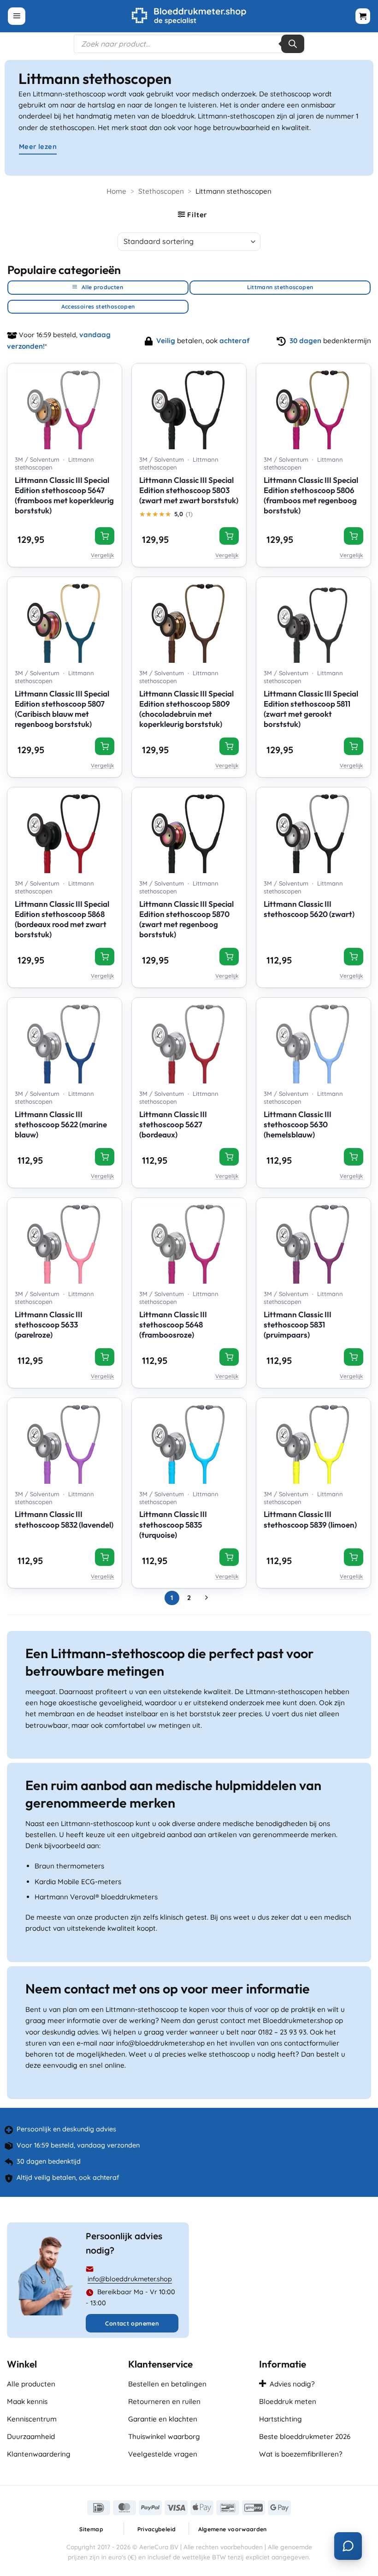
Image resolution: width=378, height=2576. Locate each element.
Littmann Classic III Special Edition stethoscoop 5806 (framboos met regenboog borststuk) (311, 495)
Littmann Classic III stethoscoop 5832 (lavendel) (64, 1519)
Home (116, 191)
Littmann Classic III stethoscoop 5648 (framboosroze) (173, 1324)
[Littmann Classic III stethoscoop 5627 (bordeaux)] (189, 1041)
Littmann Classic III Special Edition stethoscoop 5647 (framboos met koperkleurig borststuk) (64, 495)
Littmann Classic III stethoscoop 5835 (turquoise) (173, 1524)
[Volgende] (206, 1598)
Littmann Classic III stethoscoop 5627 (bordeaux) (173, 1124)
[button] (17, 16)
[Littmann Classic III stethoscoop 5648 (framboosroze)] (189, 1241)
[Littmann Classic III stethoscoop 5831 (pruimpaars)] (313, 1241)
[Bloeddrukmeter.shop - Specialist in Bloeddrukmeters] (189, 16)
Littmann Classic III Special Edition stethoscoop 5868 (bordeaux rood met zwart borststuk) (62, 919)
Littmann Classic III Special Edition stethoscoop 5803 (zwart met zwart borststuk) (189, 490)
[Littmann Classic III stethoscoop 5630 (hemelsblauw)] (313, 1041)
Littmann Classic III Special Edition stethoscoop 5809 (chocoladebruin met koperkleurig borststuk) (186, 709)
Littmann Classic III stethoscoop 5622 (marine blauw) (61, 1124)
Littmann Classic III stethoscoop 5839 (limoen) (310, 1519)
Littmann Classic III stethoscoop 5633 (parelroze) (49, 1324)
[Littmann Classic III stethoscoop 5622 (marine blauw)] (65, 1041)
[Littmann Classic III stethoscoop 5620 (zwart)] (313, 830)
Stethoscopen (161, 191)
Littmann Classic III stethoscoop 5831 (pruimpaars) (298, 1324)
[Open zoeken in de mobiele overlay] (189, 44)
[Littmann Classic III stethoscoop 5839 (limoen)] (313, 1441)
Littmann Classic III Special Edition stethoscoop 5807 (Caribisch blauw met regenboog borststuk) (62, 709)
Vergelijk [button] (103, 555)
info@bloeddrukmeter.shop (130, 2279)
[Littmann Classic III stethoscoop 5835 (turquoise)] (189, 1441)
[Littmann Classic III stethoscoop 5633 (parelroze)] (65, 1241)
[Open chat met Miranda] (348, 2546)
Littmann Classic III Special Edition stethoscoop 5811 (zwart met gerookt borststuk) (311, 709)
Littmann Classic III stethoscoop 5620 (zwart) (309, 909)
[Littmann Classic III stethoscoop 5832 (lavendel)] (65, 1441)
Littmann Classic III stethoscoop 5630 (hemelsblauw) (298, 1124)
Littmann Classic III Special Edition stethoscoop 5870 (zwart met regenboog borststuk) (186, 919)
